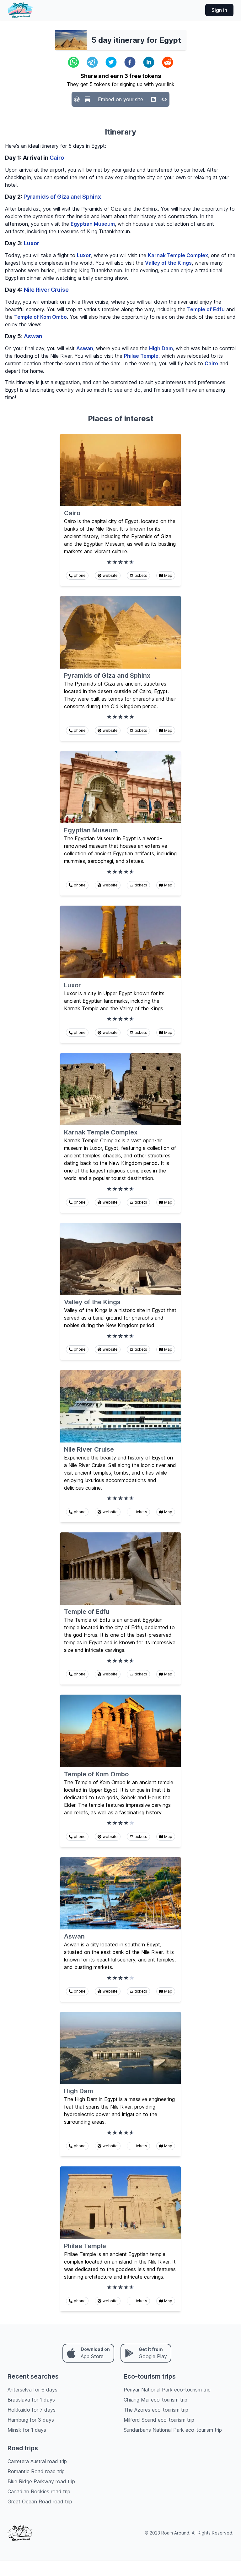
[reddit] (168, 62)
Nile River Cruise (46, 290)
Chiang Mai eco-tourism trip (155, 2400)
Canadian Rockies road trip (39, 2491)
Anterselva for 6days (32, 2390)
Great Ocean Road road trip (40, 2502)
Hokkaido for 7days (32, 2410)
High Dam (161, 348)
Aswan (33, 336)
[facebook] (130, 62)
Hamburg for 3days (31, 2420)
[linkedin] (149, 62)
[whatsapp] (73, 62)
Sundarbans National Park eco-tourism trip (173, 2430)
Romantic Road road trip (36, 2471)
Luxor (32, 243)
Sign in (219, 10)
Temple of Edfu (206, 309)
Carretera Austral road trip (37, 2461)
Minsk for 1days (27, 2430)
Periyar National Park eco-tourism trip (167, 2390)
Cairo (57, 158)
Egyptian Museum (93, 224)
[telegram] (92, 62)
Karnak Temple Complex (178, 255)
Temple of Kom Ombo (40, 317)
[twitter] (111, 62)
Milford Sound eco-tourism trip (159, 2420)
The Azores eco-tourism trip (156, 2410)
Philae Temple (141, 356)
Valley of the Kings (168, 263)
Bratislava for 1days (31, 2400)
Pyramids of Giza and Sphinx (62, 197)
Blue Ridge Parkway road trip (41, 2481)
